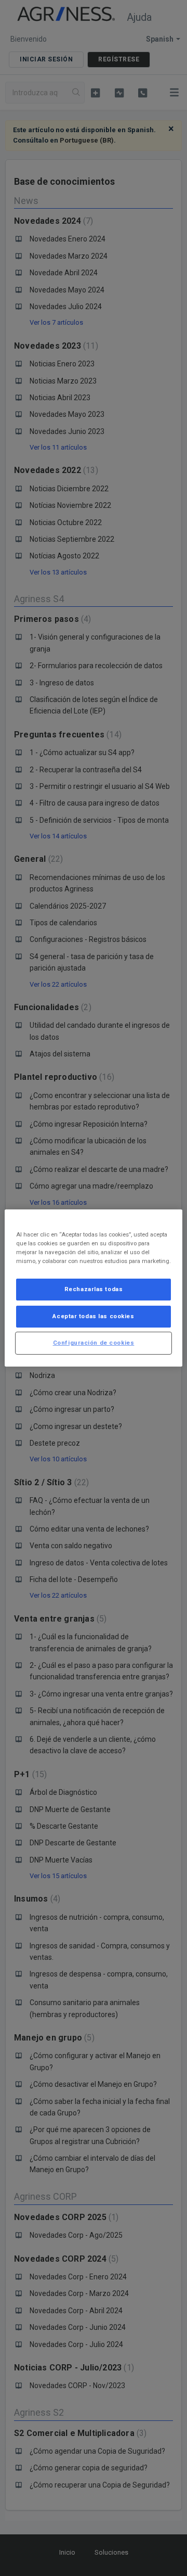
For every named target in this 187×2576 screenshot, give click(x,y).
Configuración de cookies (94, 1343)
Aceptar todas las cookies (93, 1316)
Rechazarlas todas (94, 1289)
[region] (94, 1288)
